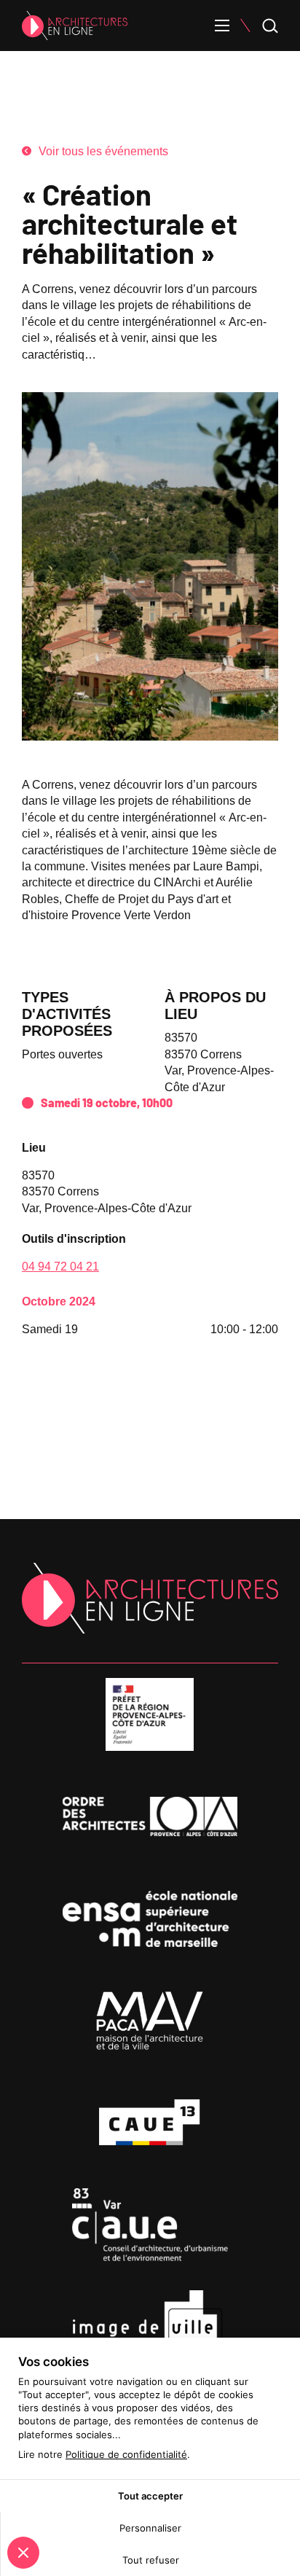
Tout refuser (151, 2560)
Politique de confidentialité (126, 2454)
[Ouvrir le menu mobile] (222, 26)
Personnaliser (150, 2528)
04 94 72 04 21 (60, 1266)
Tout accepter (150, 2496)
